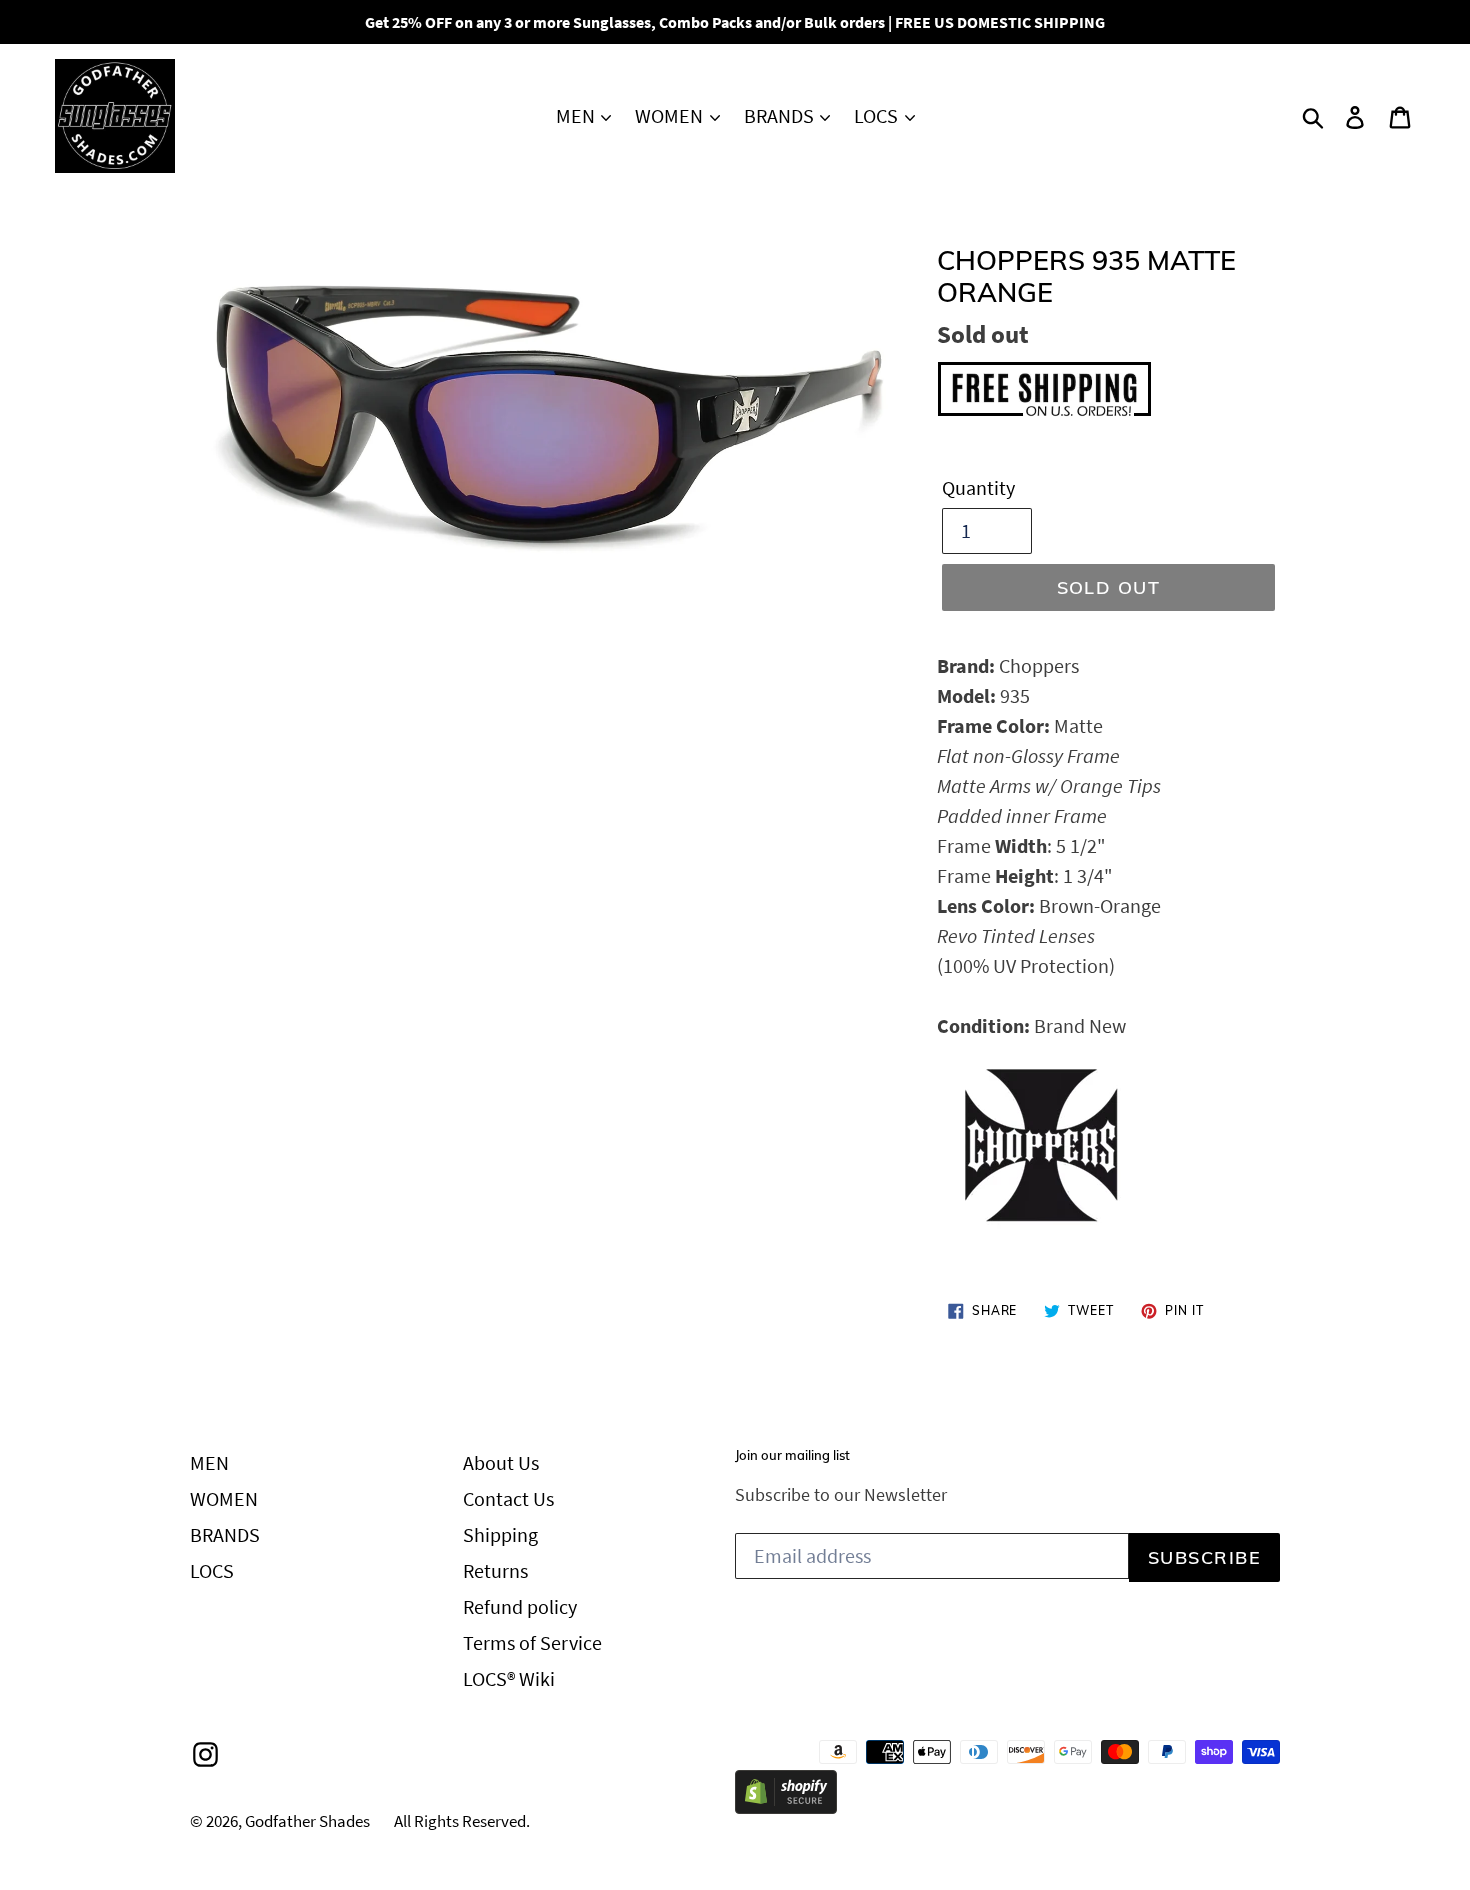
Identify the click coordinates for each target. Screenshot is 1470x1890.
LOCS (878, 115)
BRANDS (781, 115)
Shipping (500, 1534)
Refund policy (520, 1606)
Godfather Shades (307, 1821)
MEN (577, 115)
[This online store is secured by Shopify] (786, 1806)
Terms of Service (532, 1642)
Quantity (978, 487)
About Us (501, 1462)
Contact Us (508, 1498)
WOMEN (671, 115)
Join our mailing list (792, 1455)
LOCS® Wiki (509, 1678)
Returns (495, 1570)
